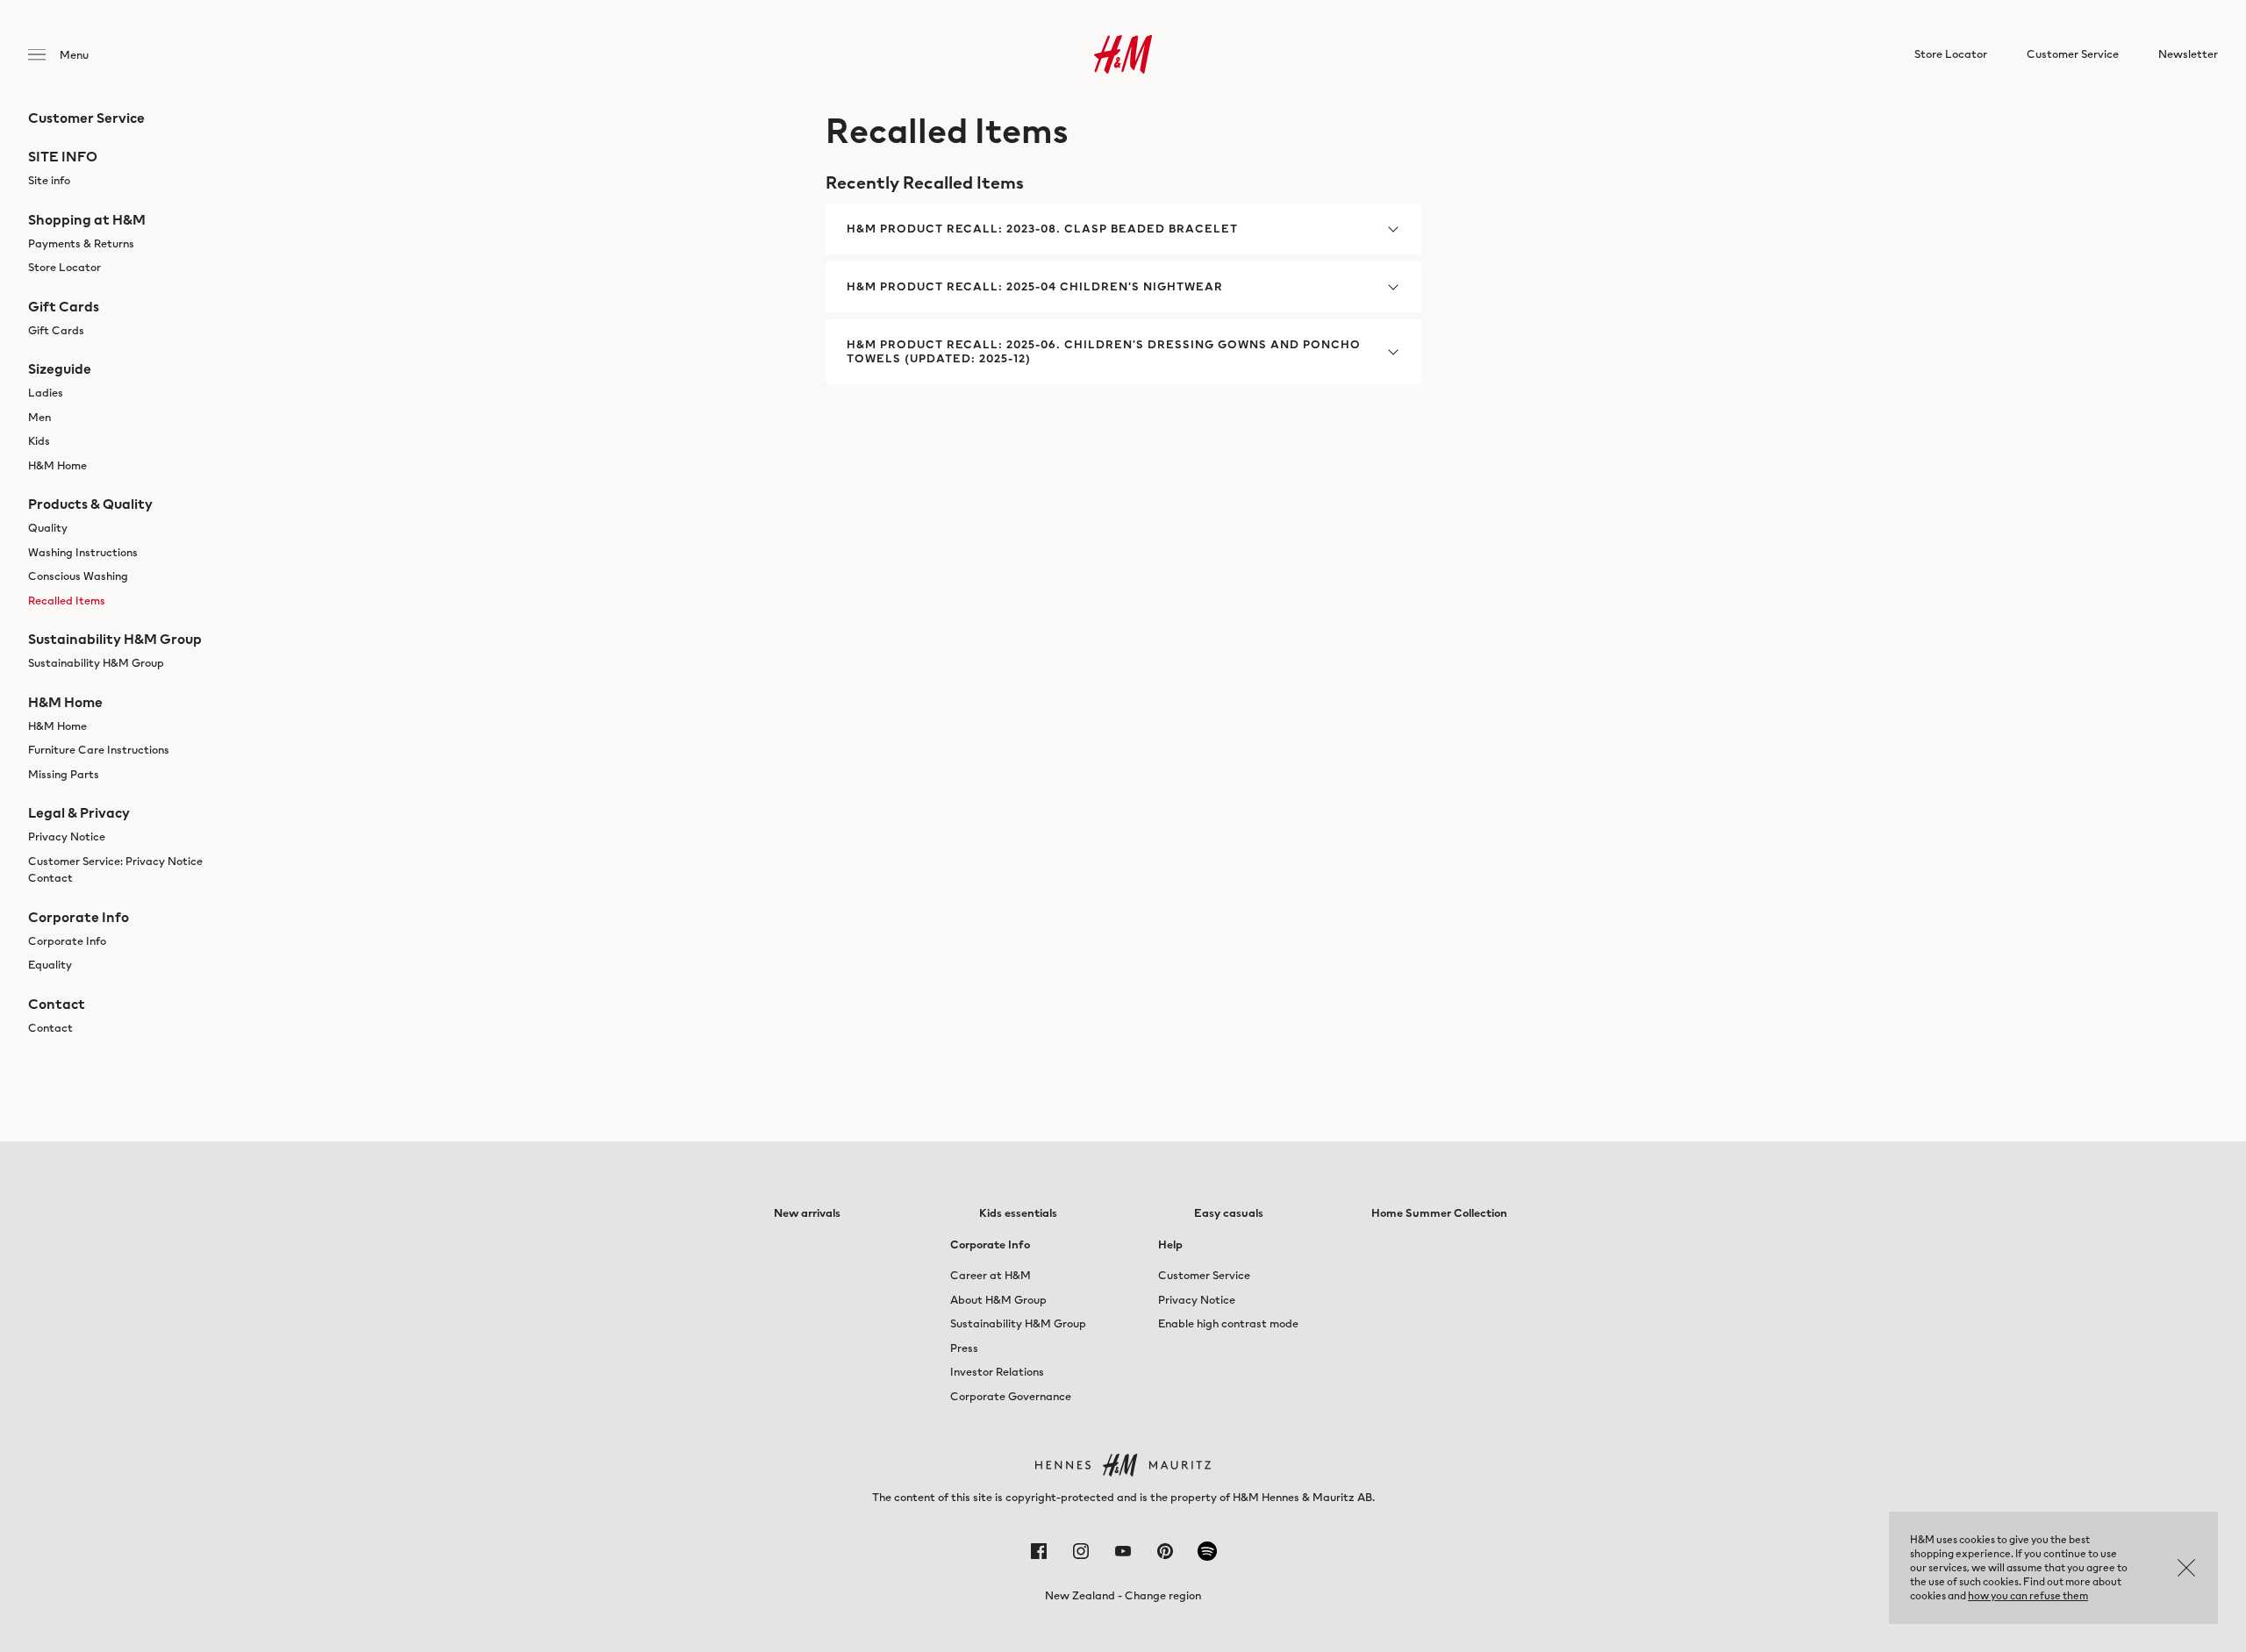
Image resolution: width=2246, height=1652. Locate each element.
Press (964, 1348)
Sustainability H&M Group (96, 663)
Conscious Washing (78, 576)
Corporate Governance (1011, 1396)
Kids (39, 441)
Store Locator (64, 267)
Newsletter (2188, 54)
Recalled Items (67, 601)
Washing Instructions (83, 552)
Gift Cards (56, 330)
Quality (48, 528)
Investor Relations (997, 1372)
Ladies (46, 393)
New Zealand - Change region (1123, 1595)
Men (39, 417)
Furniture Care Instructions (99, 750)
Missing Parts (64, 774)
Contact (50, 1028)
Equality (50, 965)
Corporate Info (67, 941)
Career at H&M (991, 1275)
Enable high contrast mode (1228, 1323)
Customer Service (1204, 1275)
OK (2186, 1568)
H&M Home (57, 465)
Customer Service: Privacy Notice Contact (115, 870)
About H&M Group (998, 1300)
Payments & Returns (81, 243)
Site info (49, 180)
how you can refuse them (2028, 1595)
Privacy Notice (67, 837)
